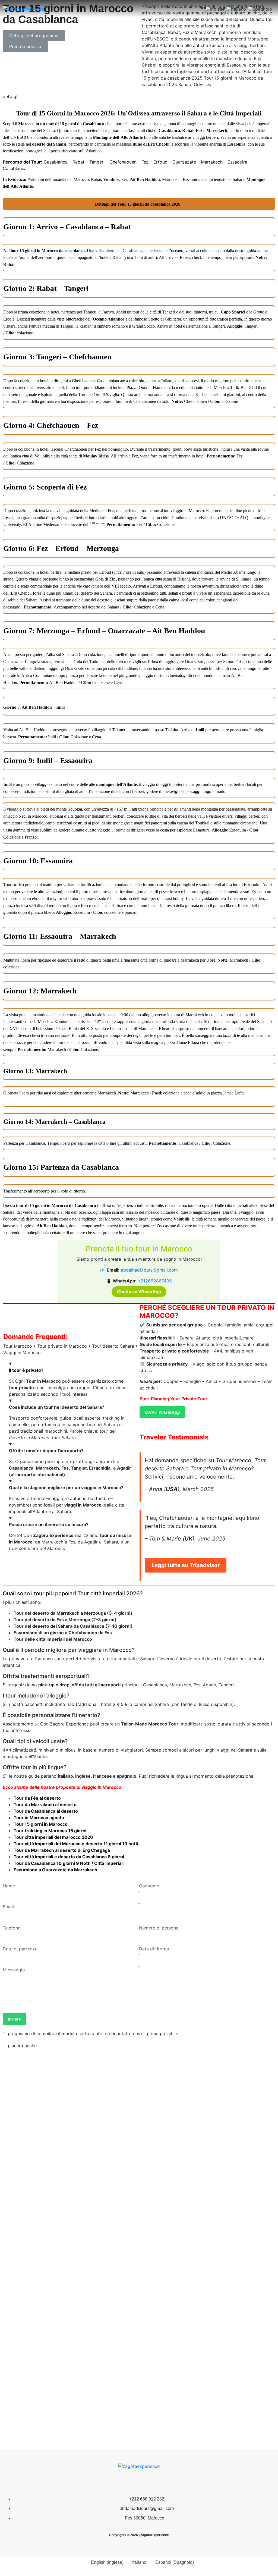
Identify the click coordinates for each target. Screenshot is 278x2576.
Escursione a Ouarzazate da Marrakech (55, 1870)
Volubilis (181, 1219)
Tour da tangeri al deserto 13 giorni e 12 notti (56, 2355)
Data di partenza (20, 1949)
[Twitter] (106, 2482)
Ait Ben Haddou (52, 1226)
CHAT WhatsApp (162, 1412)
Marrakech (217, 131)
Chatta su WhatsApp (139, 1292)
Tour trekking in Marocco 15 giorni (50, 1831)
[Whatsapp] (139, 2482)
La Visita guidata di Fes (30, 2256)
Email (8, 1907)
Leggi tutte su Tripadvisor (186, 1565)
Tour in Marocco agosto (39, 1818)
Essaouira (236, 144)
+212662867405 (155, 1281)
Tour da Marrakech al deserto (45, 1805)
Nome (9, 1886)
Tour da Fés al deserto (37, 1798)
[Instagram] (155, 2482)
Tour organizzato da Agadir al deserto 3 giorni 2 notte (206, 2256)
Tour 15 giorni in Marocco (41, 1824)
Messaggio (14, 1970)
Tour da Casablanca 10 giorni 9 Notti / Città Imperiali (69, 1863)
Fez (199, 131)
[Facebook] (123, 2482)
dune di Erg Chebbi (151, 144)
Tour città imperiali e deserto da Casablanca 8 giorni (69, 1857)
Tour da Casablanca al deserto (46, 1811)
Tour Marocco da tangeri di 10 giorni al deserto (58, 2150)
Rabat (188, 131)
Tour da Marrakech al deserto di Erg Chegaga (62, 1850)
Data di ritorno (154, 1949)
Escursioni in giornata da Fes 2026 (183, 2355)
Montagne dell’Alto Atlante (118, 137)
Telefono (12, 1928)
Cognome (149, 1886)
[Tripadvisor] (172, 2482)
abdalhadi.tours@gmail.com (149, 1270)
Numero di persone (159, 1928)
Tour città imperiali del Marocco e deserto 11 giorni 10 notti (76, 1844)
